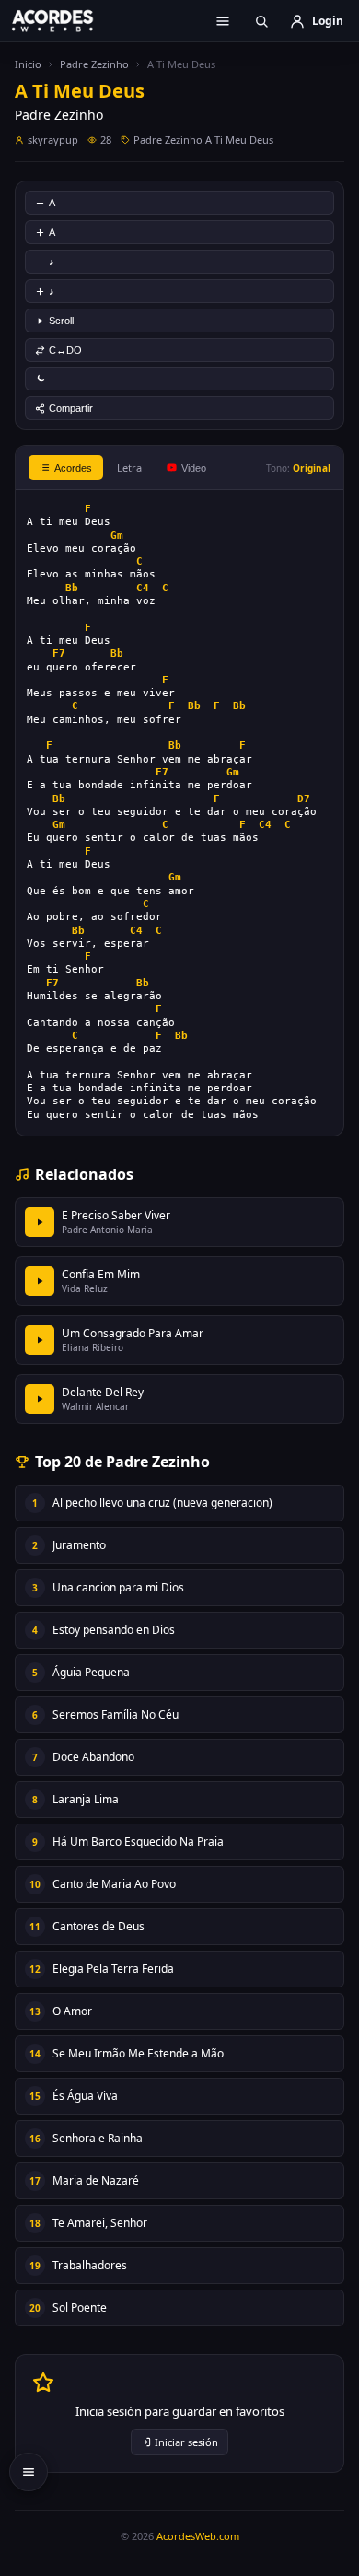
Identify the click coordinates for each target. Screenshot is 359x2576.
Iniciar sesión (186, 2442)
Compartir (71, 408)
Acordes (73, 468)
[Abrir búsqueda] (261, 21)
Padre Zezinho (94, 64)
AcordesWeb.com (198, 2536)
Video (194, 468)
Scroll (61, 321)
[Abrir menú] (223, 21)
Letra (129, 467)
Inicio (28, 64)
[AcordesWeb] (64, 20)
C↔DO (65, 350)
